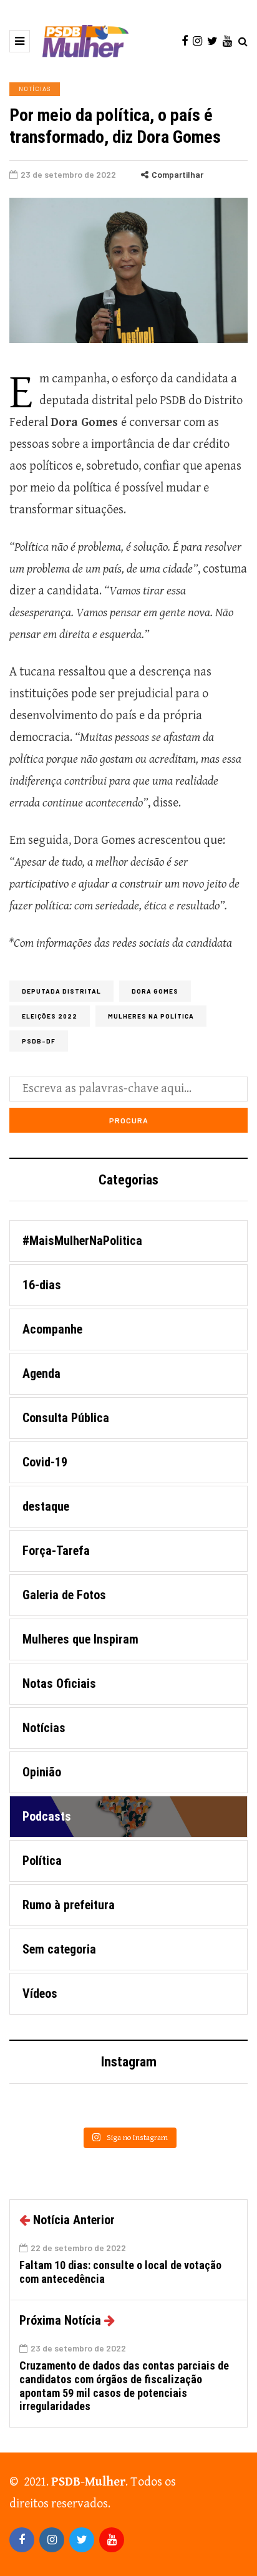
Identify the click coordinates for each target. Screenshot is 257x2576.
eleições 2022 (50, 1016)
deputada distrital (61, 991)
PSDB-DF (39, 1041)
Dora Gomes (155, 991)
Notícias (35, 89)
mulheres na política (151, 1016)
